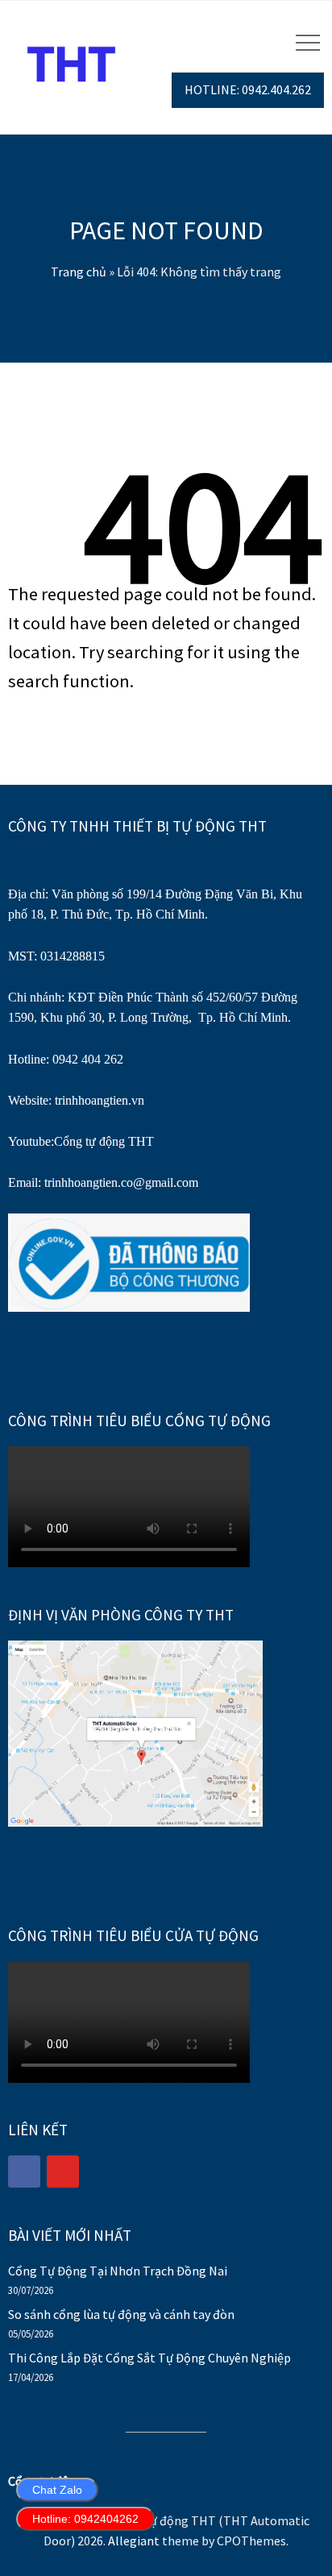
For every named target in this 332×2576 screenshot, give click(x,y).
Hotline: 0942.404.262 (248, 89)
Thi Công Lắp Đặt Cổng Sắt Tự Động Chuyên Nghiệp (149, 2358)
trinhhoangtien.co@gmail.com (121, 1182)
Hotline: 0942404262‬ (85, 2519)
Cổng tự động (89, 1141)
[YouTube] (63, 2172)
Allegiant (134, 2541)
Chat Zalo (57, 2490)
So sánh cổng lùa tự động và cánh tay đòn (121, 2314)
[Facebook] (24, 2172)
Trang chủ (79, 272)
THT (139, 1141)
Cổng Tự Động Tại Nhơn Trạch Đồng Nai (118, 2271)
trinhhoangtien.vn (100, 1100)
